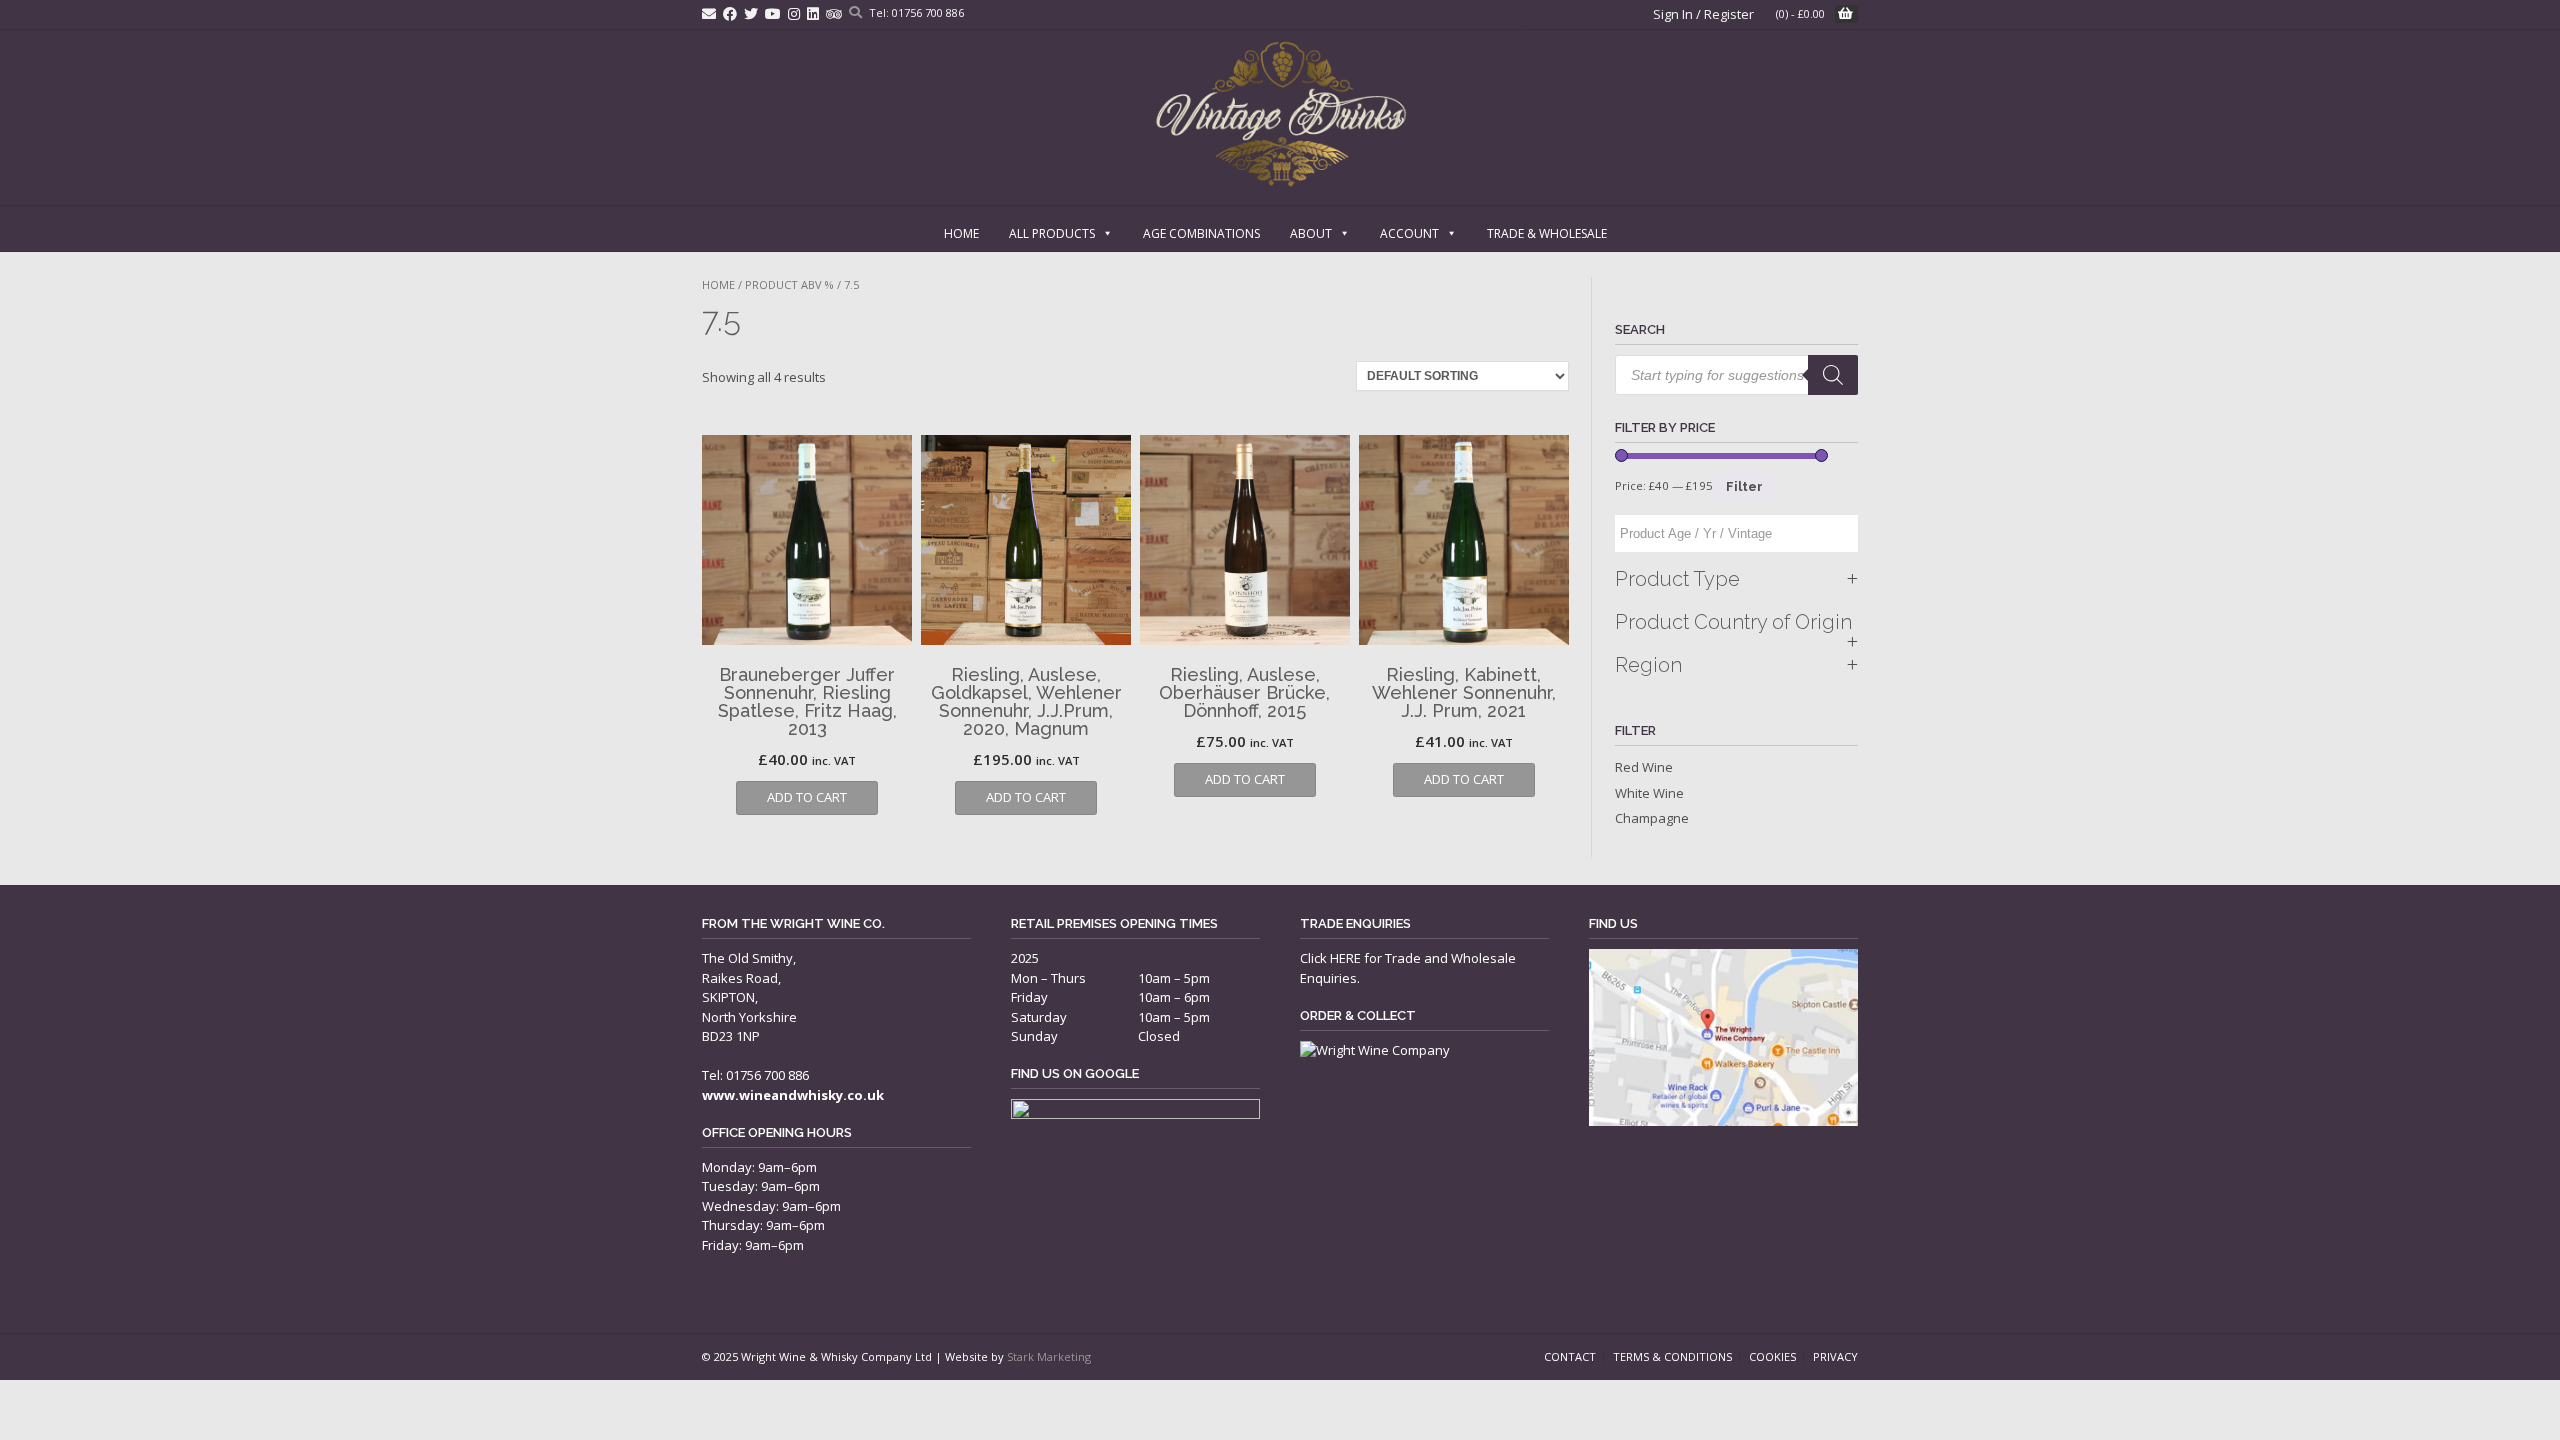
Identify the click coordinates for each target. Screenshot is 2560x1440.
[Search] (1833, 375)
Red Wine (1644, 767)
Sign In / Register (1703, 14)
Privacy (1835, 1356)
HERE (1345, 958)
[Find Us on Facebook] (730, 13)
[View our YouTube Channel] (773, 13)
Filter (1744, 486)
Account (1409, 233)
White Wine (1649, 793)
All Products (1052, 233)
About (1311, 233)
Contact (1570, 1356)
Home (961, 233)
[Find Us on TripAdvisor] (834, 13)
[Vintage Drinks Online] (1280, 114)
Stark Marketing (1049, 1356)
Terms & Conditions (1672, 1356)
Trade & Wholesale (1547, 233)
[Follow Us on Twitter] (751, 13)
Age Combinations (1201, 233)
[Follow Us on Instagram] (794, 13)
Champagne (1652, 818)
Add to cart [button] (807, 797)
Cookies (1772, 1356)
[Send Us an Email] (709, 13)
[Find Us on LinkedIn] (813, 13)
